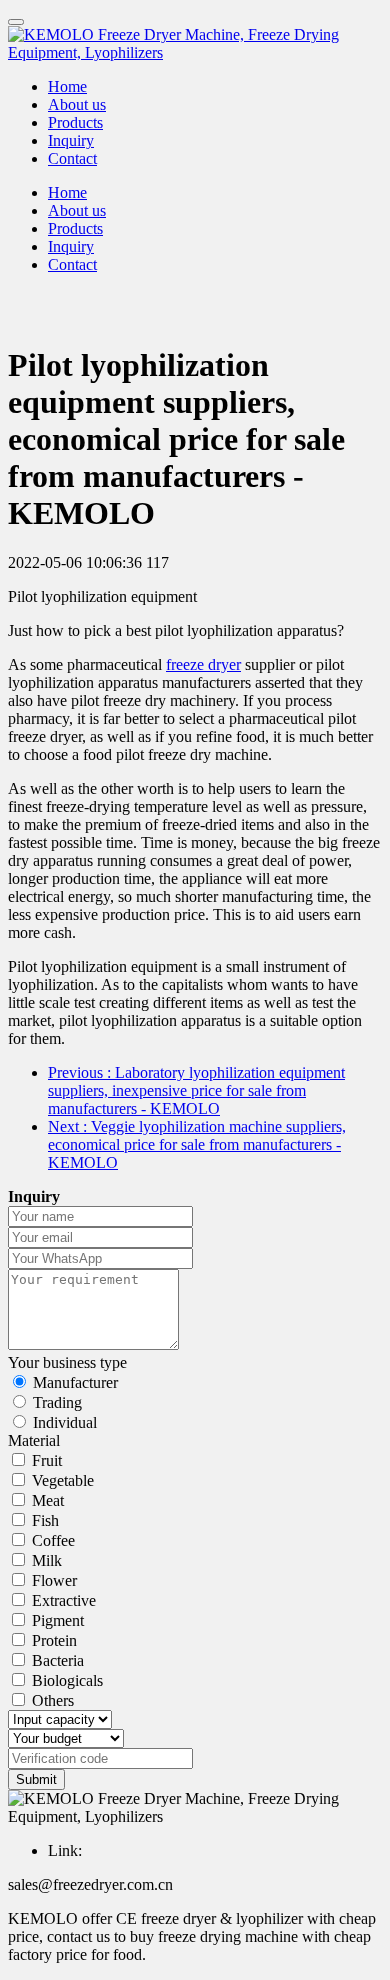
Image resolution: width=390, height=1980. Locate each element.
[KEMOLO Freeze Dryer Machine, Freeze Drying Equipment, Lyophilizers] (195, 44)
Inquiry (71, 140)
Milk (47, 1560)
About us (77, 104)
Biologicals (67, 1680)
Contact (72, 158)
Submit (36, 1779)
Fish (45, 1520)
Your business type (67, 1362)
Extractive (64, 1600)
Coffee (53, 1540)
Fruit (47, 1460)
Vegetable (63, 1480)
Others (53, 1700)
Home (67, 86)
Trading (57, 1402)
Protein (54, 1640)
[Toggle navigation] (16, 22)
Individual (65, 1422)
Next (197, 1144)
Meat (48, 1500)
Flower (54, 1580)
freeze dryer (203, 664)
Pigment (58, 1620)
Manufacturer (75, 1382)
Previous (196, 1090)
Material (34, 1440)
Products (75, 122)
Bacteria (58, 1660)
